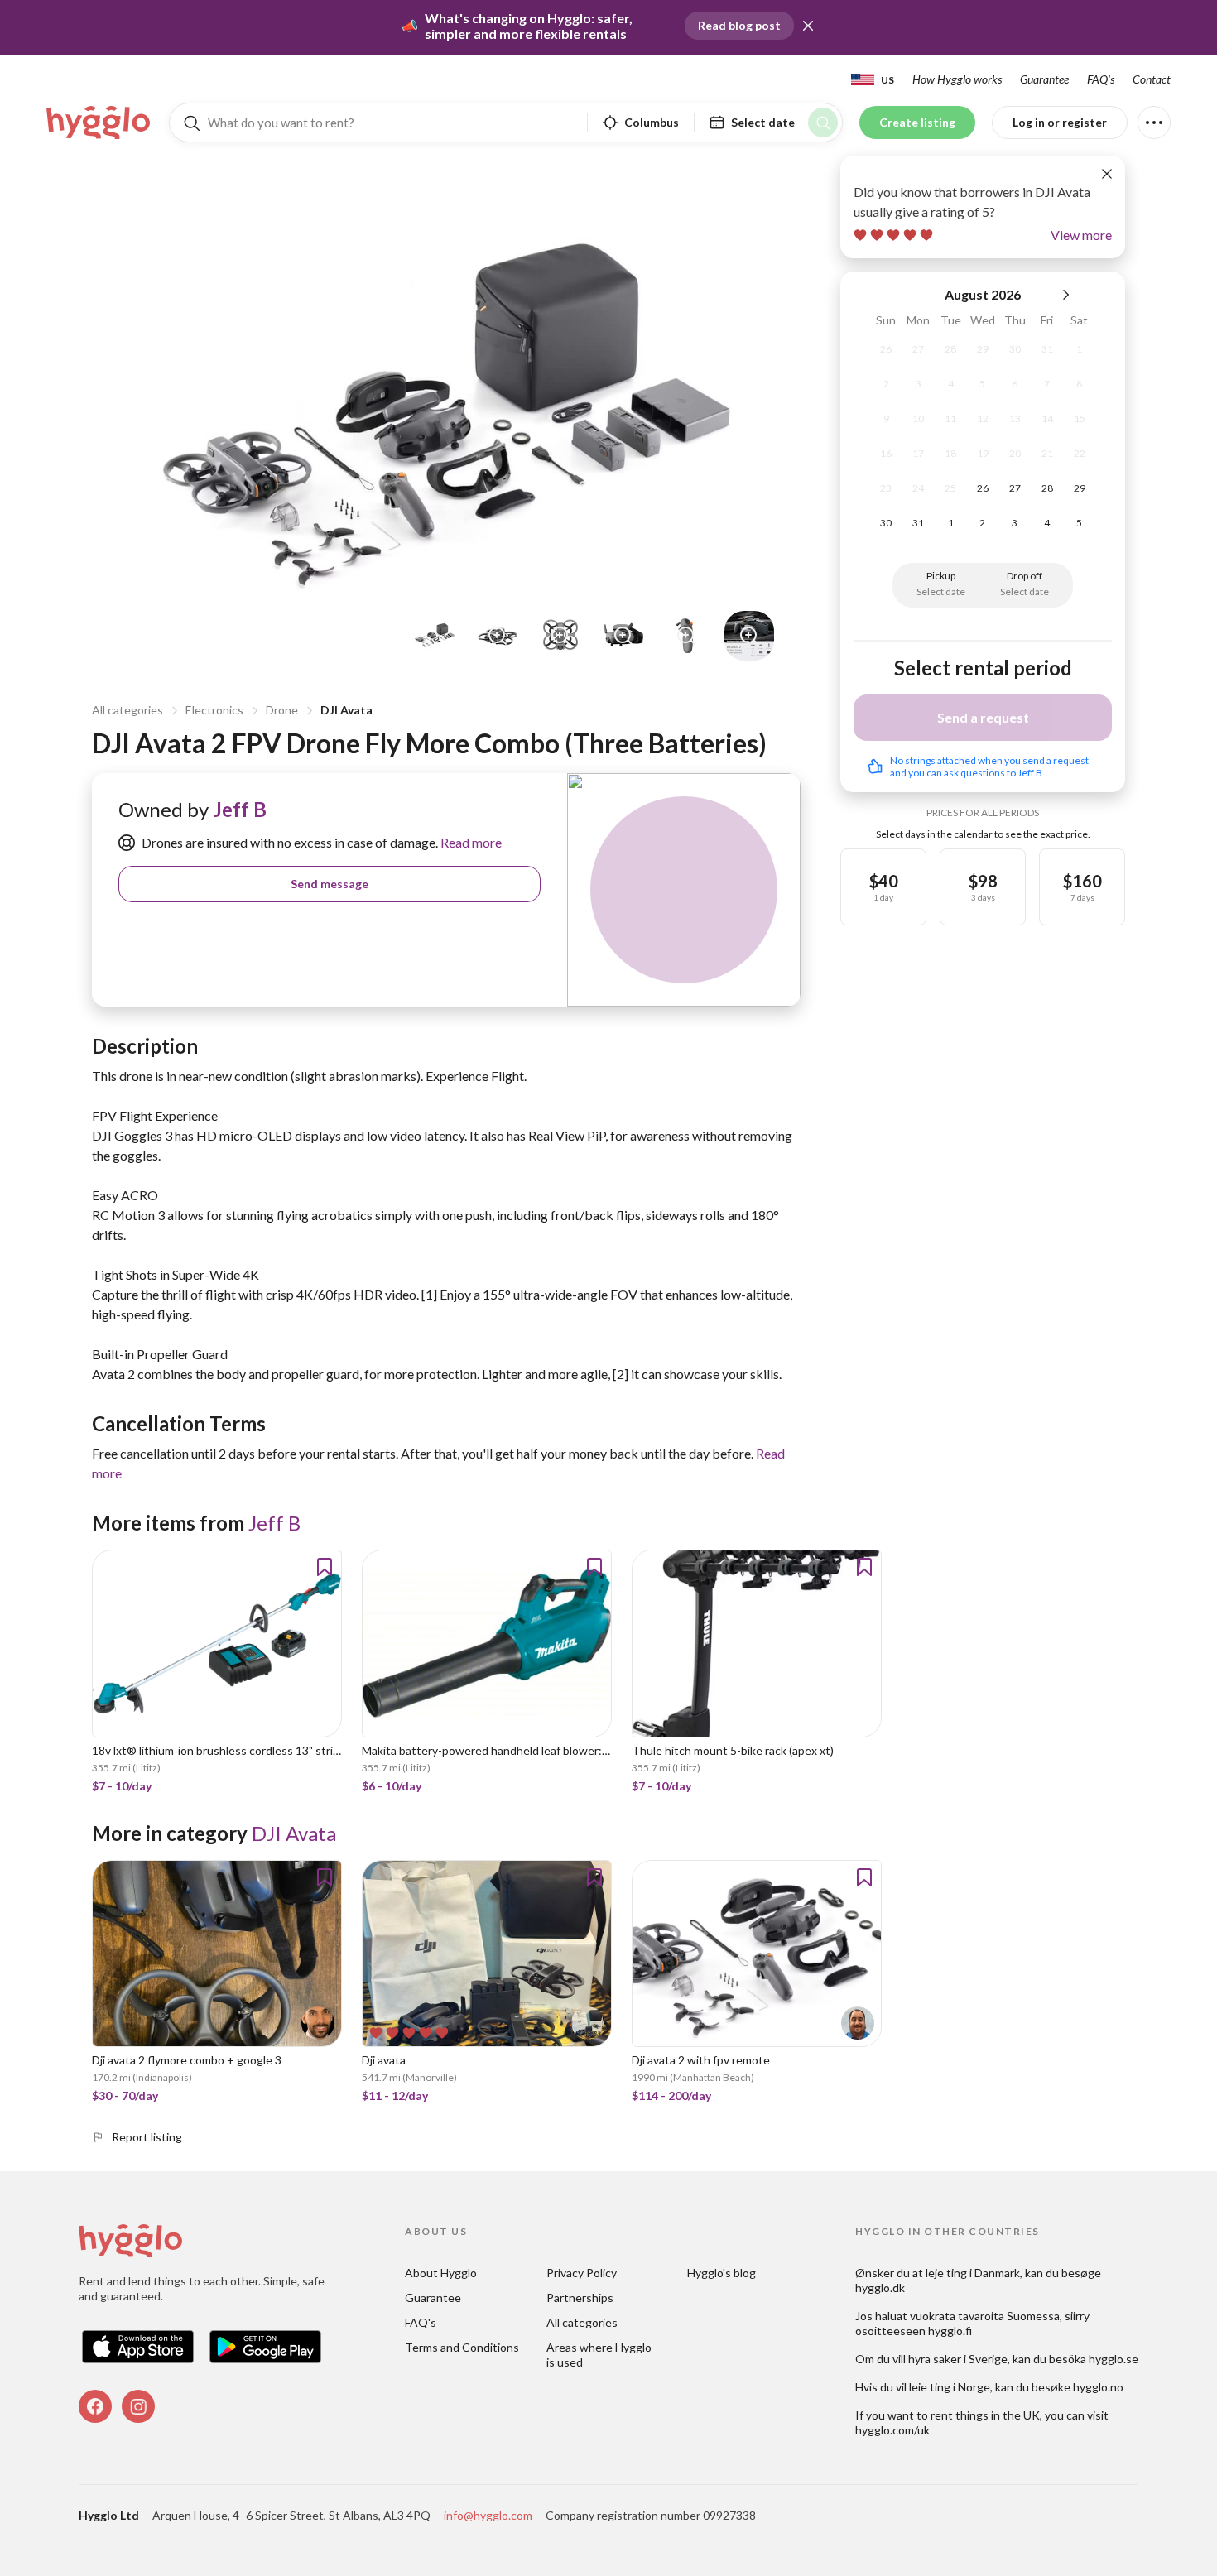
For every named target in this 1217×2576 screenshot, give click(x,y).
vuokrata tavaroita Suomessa (985, 2316)
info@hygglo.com (488, 2515)
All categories (127, 710)
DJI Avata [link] (294, 1833)
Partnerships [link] (580, 2297)
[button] (808, 26)
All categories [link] (582, 2322)
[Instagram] (138, 2406)
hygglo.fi (950, 2331)
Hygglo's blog (722, 2273)
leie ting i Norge (950, 2387)
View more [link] (1081, 235)
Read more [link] (470, 842)
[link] (99, 123)
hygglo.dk (880, 2288)
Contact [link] (1152, 79)
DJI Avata (346, 710)
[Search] (823, 123)
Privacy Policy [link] (582, 2273)
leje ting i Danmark (973, 2273)
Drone (282, 710)
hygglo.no (1098, 2387)
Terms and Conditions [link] (462, 2347)
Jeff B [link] (240, 809)
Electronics (214, 710)
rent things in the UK (985, 2415)
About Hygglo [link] (441, 2273)
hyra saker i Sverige (958, 2359)
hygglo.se (1114, 2359)
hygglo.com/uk (892, 2430)
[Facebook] (95, 2406)
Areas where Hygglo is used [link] (600, 2355)
